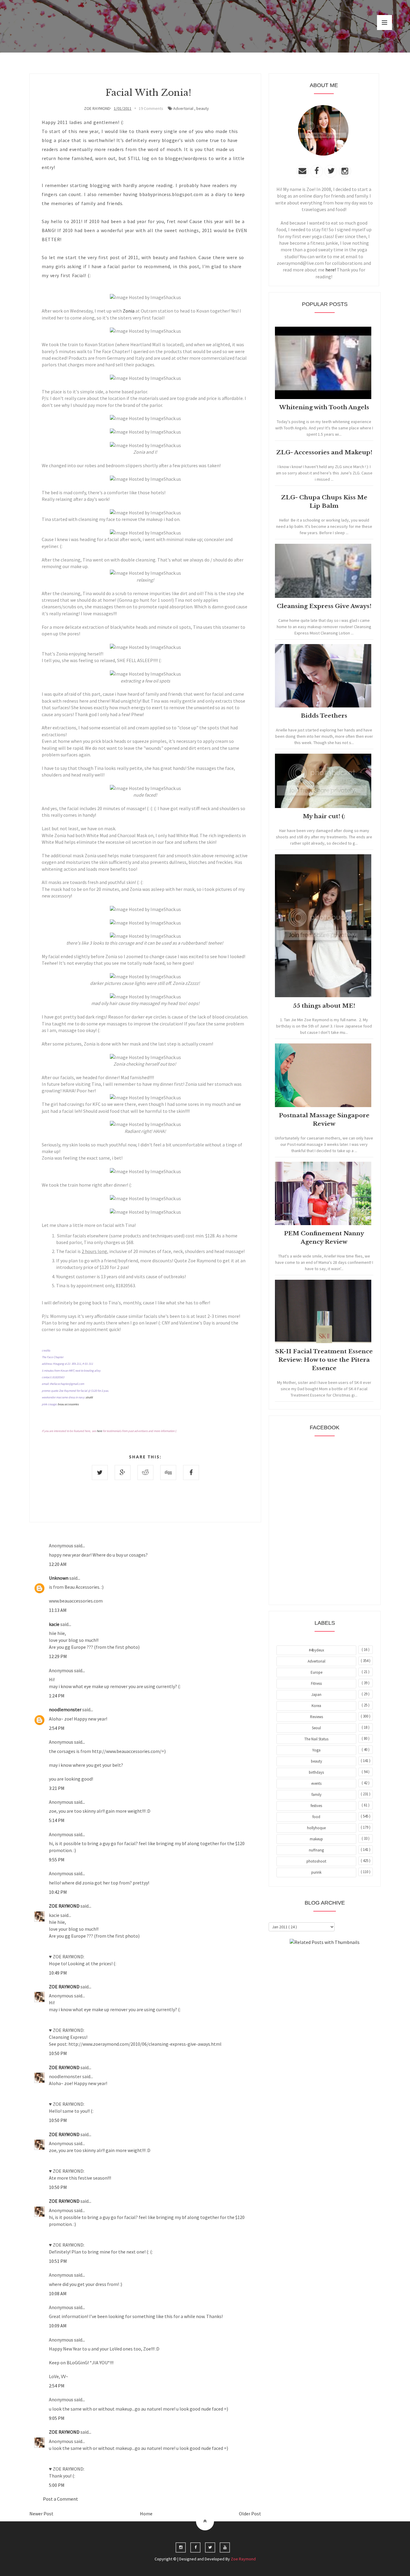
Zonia (129, 311)
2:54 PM (57, 1728)
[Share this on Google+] (123, 1473)
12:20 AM (58, 1564)
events (316, 1783)
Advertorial (183, 108)
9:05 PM (57, 2418)
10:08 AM (58, 2293)
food (316, 1817)
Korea (316, 1706)
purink (316, 1872)
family (317, 1795)
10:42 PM (58, 1892)
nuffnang (316, 1850)
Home (146, 2514)
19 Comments (151, 108)
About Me (311, 1959)
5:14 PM (57, 1820)
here (99, 1431)
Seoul (316, 1728)
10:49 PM (58, 1973)
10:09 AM (58, 2326)
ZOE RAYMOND (65, 1906)
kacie (55, 1624)
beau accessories (68, 1404)
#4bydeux (317, 1650)
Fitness (316, 1683)
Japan (316, 1695)
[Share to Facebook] (191, 1473)
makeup (316, 1839)
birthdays (316, 1772)
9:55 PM (57, 1860)
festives (316, 1806)
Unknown (59, 1578)
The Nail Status (316, 1739)
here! (331, 270)
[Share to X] (100, 1473)
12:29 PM (58, 1656)
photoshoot (316, 1861)
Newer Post (41, 2514)
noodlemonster (66, 1709)
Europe (317, 1672)
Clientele (339, 1959)
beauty (203, 108)
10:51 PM (58, 2261)
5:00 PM (57, 2485)
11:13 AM (58, 1610)
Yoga (316, 1750)
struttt (89, 1397)
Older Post (250, 2514)
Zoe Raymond (243, 2559)
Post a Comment (60, 2499)
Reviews (317, 1717)
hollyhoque (316, 1828)
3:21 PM (57, 1788)
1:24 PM (57, 1696)
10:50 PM (58, 2053)
